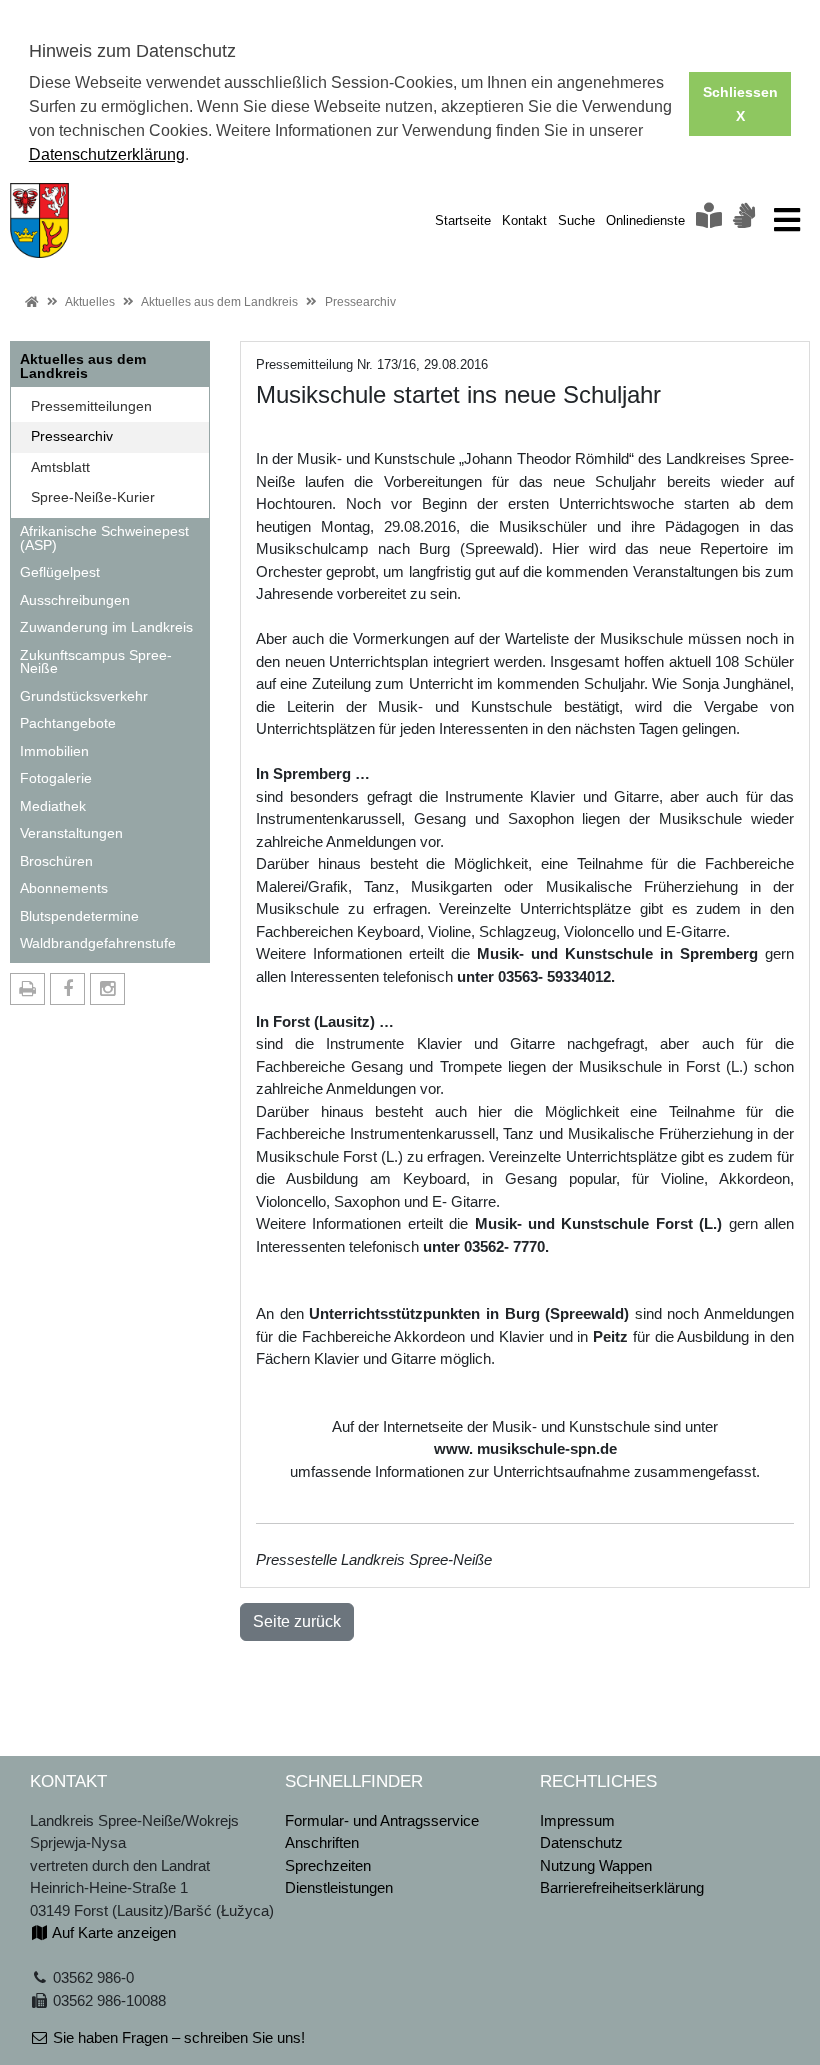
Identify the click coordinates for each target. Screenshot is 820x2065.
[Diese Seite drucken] (27, 989)
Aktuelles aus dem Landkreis (219, 302)
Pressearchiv (360, 302)
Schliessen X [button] (740, 104)
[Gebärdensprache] (744, 220)
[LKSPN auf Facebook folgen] (67, 989)
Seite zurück (297, 1621)
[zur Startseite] (39, 218)
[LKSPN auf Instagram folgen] (107, 989)
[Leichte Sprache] (709, 220)
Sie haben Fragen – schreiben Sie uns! (177, 2037)
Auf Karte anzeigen (112, 1932)
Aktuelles (90, 302)
